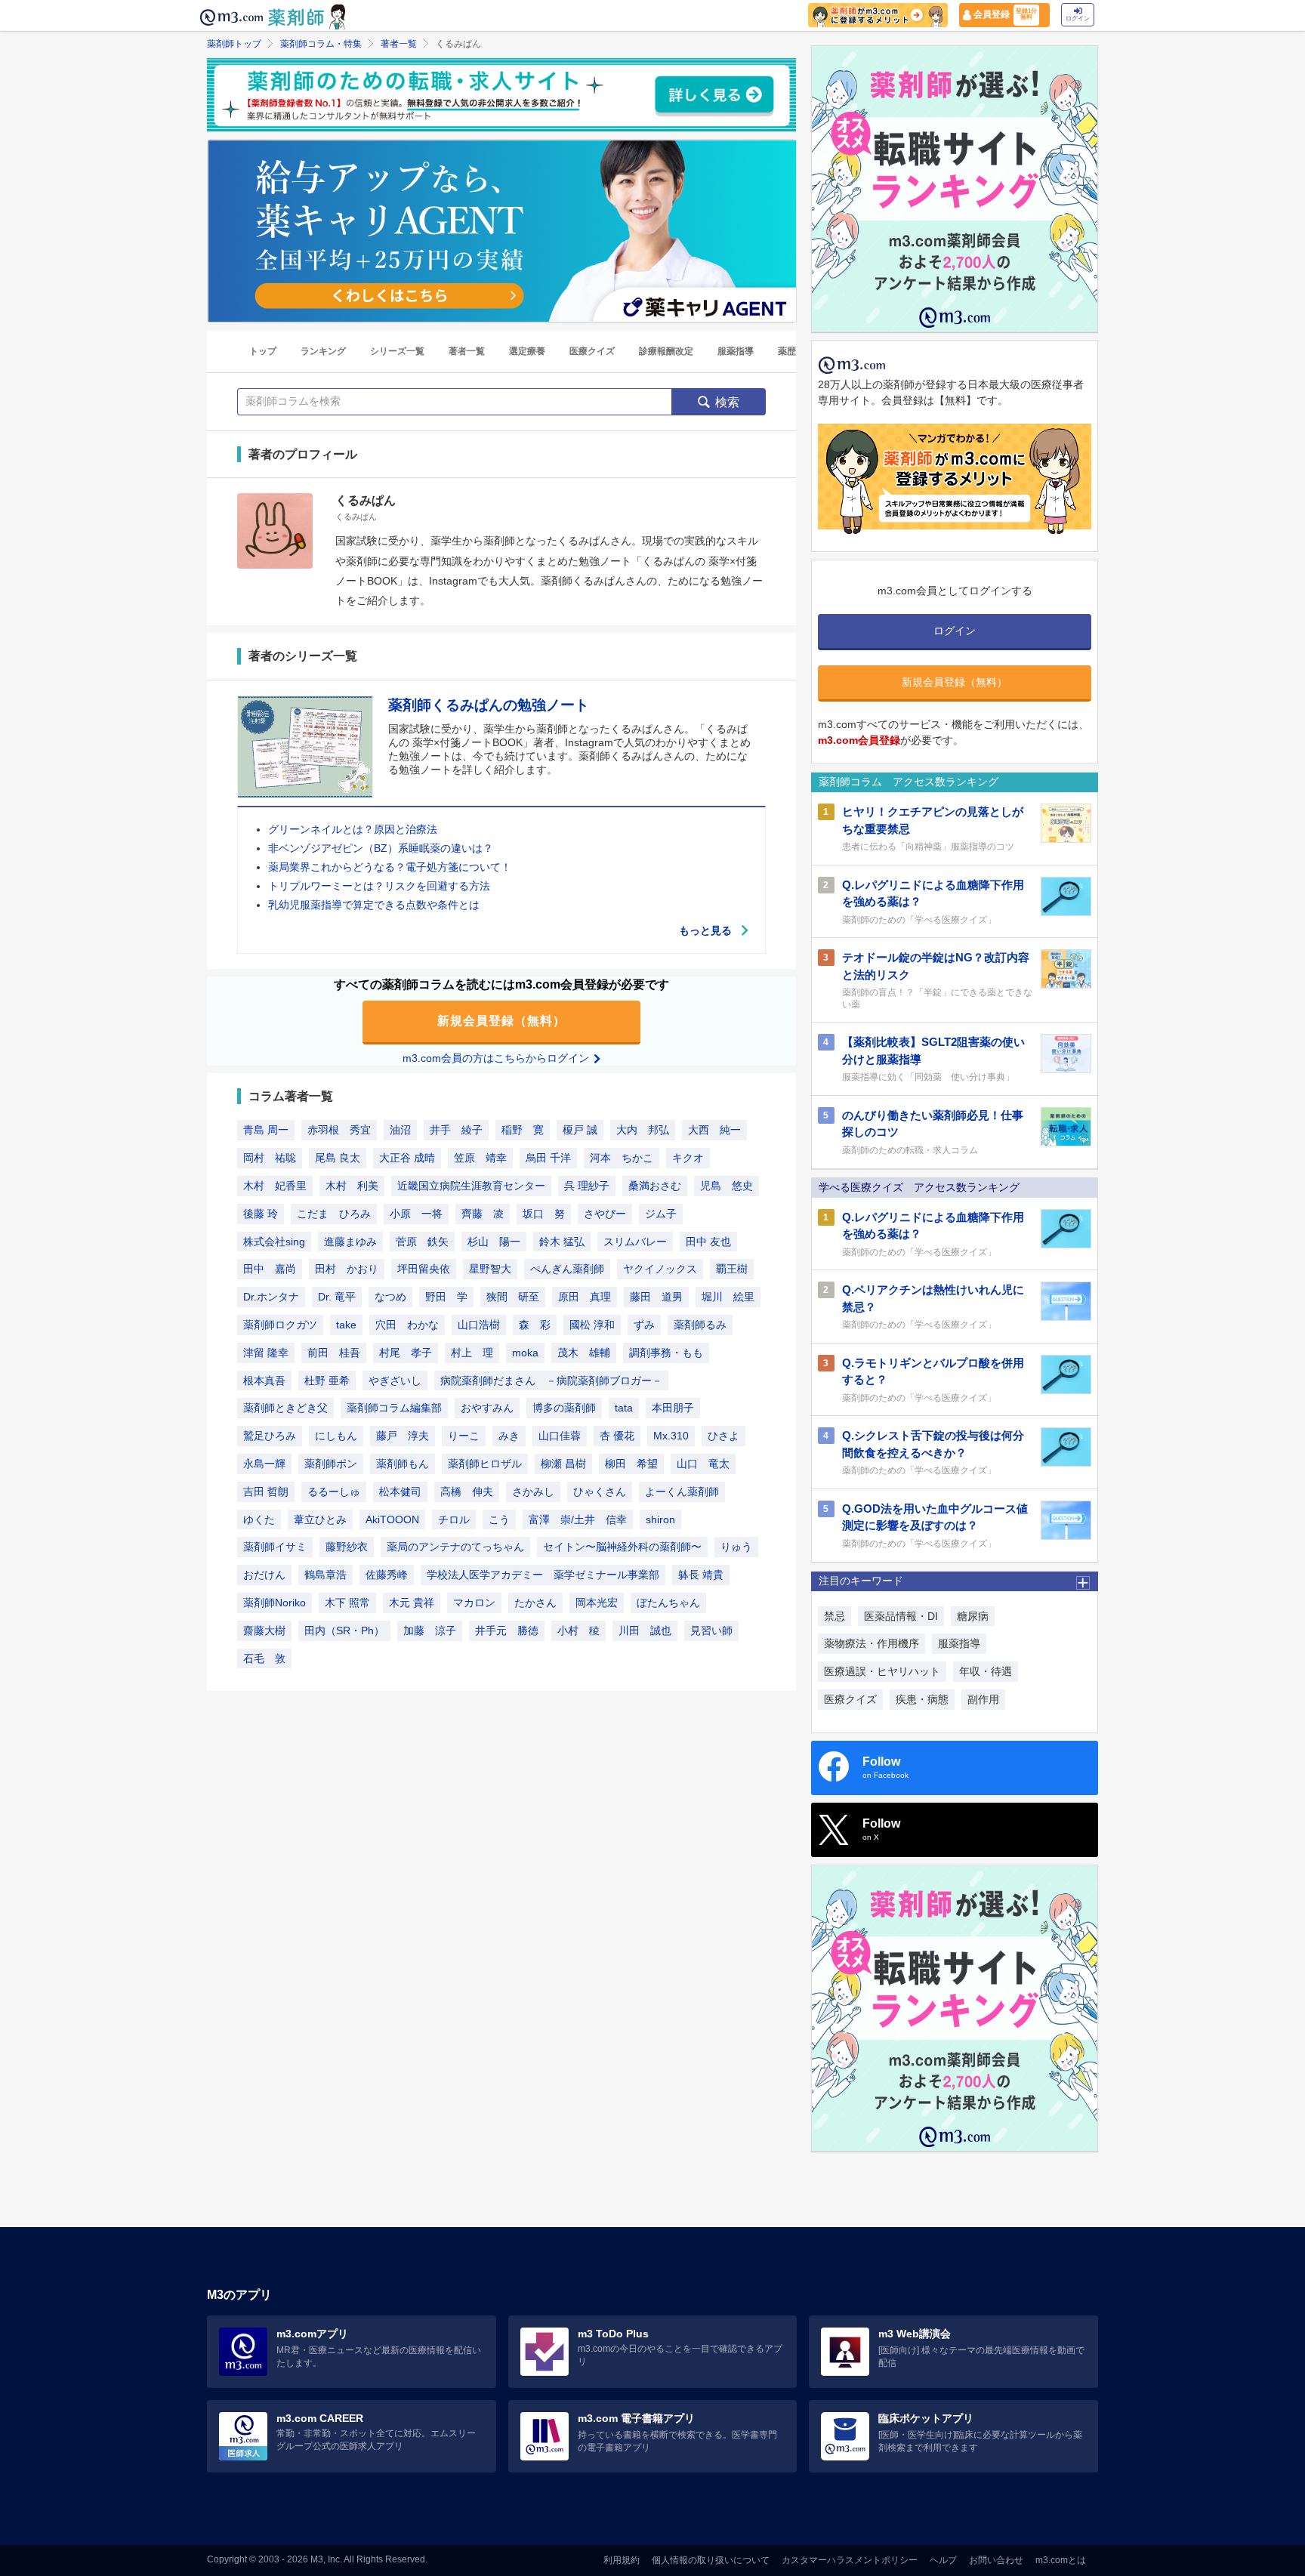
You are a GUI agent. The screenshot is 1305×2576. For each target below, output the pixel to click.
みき (509, 1436)
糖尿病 (973, 1616)
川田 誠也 (645, 1630)
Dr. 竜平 (337, 1297)
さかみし (533, 1492)
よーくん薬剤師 (682, 1492)
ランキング (323, 351)
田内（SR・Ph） (344, 1630)
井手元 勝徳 (507, 1630)
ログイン (1078, 19)
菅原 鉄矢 (422, 1242)
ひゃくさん (600, 1492)
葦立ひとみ (320, 1519)
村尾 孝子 (406, 1353)
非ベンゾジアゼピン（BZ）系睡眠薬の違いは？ (381, 848)
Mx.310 (671, 1436)
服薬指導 (736, 351)
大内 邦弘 (643, 1130)
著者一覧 (399, 44)
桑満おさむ (655, 1186)
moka (525, 1353)
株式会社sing (274, 1242)
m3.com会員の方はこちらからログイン (497, 1058)
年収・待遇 (986, 1671)
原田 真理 (585, 1297)
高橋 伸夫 (467, 1492)
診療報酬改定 (666, 351)
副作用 (983, 1699)
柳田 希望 (631, 1464)
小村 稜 (578, 1630)
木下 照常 (347, 1603)
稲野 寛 (523, 1130)
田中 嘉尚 (270, 1269)
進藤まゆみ (350, 1242)
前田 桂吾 (334, 1353)
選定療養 (527, 351)
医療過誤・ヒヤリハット (882, 1671)
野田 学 (446, 1297)
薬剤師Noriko (275, 1603)
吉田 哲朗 (266, 1492)
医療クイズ (592, 351)
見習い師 (711, 1630)
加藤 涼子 (430, 1630)
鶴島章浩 (325, 1575)
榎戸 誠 (580, 1130)
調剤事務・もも (666, 1353)
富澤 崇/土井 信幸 (578, 1519)
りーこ (464, 1436)
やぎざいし (395, 1381)
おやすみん (487, 1408)
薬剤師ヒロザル (485, 1464)
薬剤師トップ (234, 44)
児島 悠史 (727, 1186)
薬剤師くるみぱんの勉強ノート (489, 705)
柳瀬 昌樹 (563, 1464)
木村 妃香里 (275, 1186)
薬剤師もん (403, 1464)
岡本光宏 (597, 1603)
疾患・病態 (922, 1699)
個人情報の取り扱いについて (711, 2560)
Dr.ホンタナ (271, 1297)
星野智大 (490, 1269)
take (346, 1325)
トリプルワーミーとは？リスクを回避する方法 (379, 886)
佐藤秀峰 (387, 1575)
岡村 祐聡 (270, 1158)
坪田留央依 (424, 1269)
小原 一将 (416, 1214)
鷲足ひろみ (270, 1436)
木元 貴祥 (412, 1603)
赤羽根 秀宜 (339, 1130)
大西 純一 (714, 1130)
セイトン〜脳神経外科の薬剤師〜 (622, 1547)
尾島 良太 (338, 1158)
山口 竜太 (703, 1464)
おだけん (264, 1575)
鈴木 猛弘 (562, 1242)
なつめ (390, 1297)
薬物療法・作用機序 (872, 1643)
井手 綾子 (456, 1130)
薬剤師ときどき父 (285, 1408)
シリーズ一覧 (397, 351)
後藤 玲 (261, 1214)
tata (624, 1408)
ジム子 (661, 1214)
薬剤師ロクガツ (280, 1325)
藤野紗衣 (347, 1547)
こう (499, 1519)
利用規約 (622, 2560)
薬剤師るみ (700, 1325)
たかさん (535, 1603)
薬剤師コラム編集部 (394, 1408)
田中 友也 (708, 1242)
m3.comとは (1061, 2560)
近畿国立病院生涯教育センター (471, 1186)
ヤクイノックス (660, 1269)
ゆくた (259, 1519)
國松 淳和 (592, 1325)
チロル (454, 1519)
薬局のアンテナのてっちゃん (455, 1547)
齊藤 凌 (483, 1214)
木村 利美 (352, 1186)
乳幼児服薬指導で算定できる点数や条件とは (374, 905)
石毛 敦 (264, 1658)
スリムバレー (635, 1242)
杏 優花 (617, 1436)
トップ (263, 351)
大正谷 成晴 (407, 1158)
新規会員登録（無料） (501, 1021)
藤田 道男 (656, 1297)
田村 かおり (347, 1269)
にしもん (336, 1436)
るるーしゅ (334, 1492)
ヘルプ (943, 2560)
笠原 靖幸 (480, 1158)
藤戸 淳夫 (403, 1436)
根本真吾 (264, 1381)
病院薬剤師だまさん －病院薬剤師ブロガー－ (551, 1381)
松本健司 (400, 1492)
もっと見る (705, 930)
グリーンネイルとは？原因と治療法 (353, 829)
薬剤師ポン (331, 1464)
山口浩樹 (479, 1325)
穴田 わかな (407, 1325)
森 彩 (535, 1325)
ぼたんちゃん (668, 1603)
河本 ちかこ (622, 1158)
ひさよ (723, 1436)
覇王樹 (732, 1269)
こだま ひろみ (334, 1214)
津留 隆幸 (266, 1353)
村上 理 (472, 1353)
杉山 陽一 (494, 1242)
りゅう (736, 1547)
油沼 (400, 1130)
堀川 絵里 (728, 1297)
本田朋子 (673, 1408)
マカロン (474, 1603)
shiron (660, 1519)
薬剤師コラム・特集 (321, 44)
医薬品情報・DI (901, 1616)
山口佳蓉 (560, 1436)
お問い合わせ (996, 2560)
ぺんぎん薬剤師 (567, 1269)
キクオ (688, 1158)
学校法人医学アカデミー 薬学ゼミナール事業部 (543, 1575)
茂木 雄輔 (584, 1353)
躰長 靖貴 (701, 1575)
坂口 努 (544, 1214)
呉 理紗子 (587, 1186)
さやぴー (605, 1214)
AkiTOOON (392, 1519)
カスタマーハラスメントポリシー (850, 2560)
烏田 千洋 (548, 1158)
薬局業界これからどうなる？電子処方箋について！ (390, 867)
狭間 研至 (513, 1297)
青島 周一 (266, 1130)
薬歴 (787, 351)
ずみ (644, 1325)
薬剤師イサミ (275, 1547)
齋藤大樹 (264, 1630)
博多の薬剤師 (564, 1408)
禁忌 (835, 1616)
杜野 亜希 (327, 1381)
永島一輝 (264, 1464)
